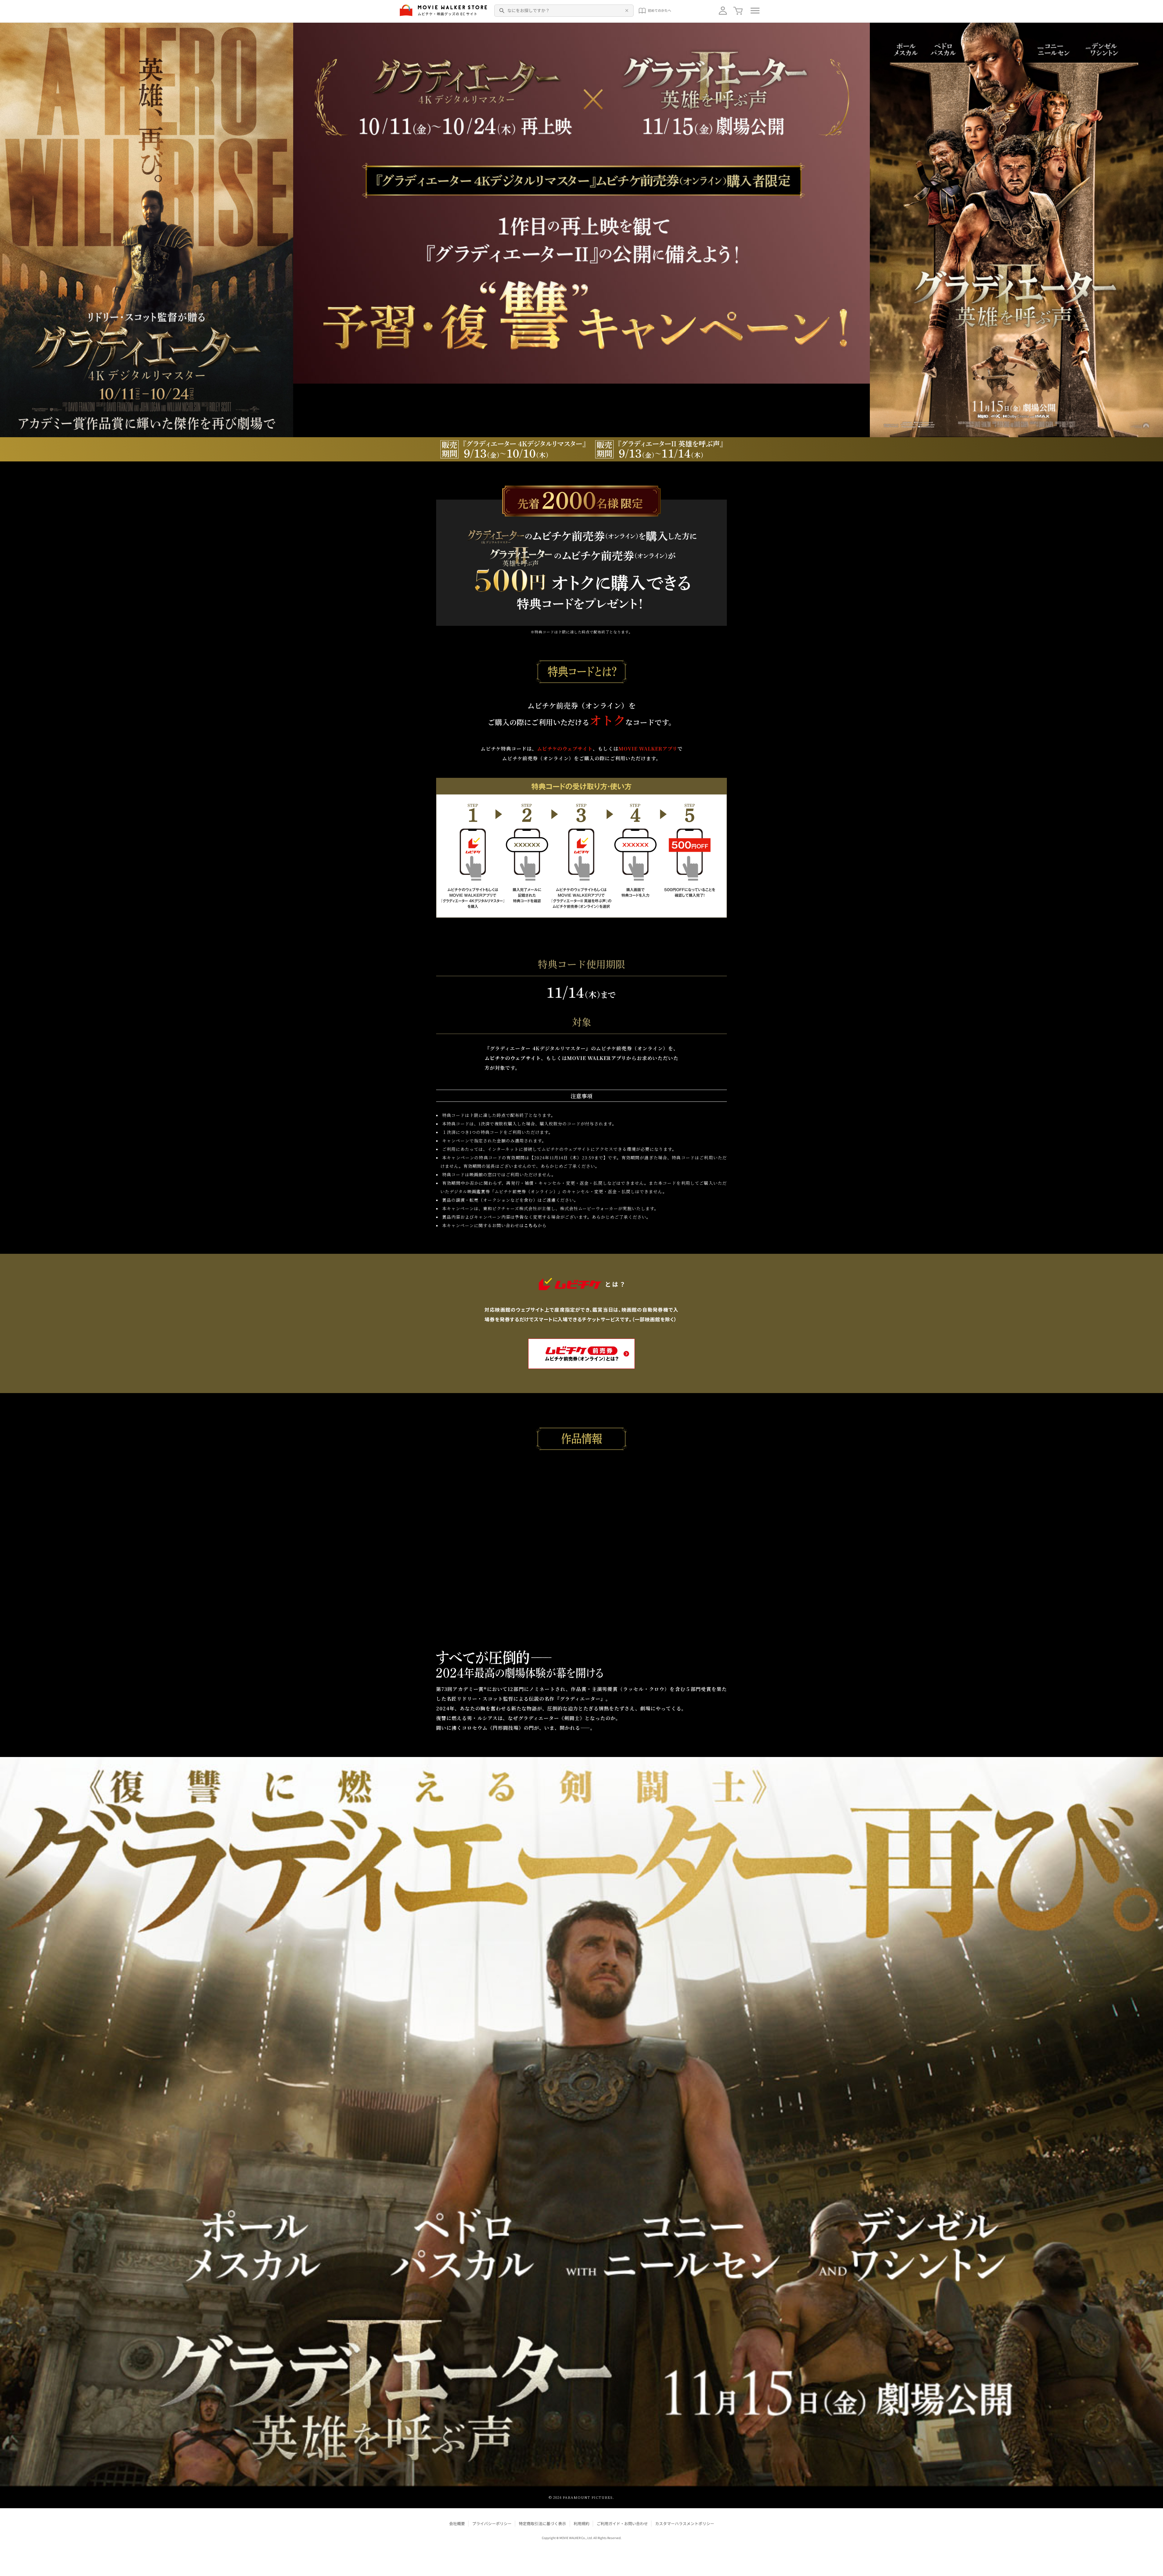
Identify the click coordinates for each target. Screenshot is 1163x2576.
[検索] (502, 11)
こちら (531, 1225)
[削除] (626, 11)
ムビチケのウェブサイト (565, 749)
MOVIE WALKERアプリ (648, 749)
